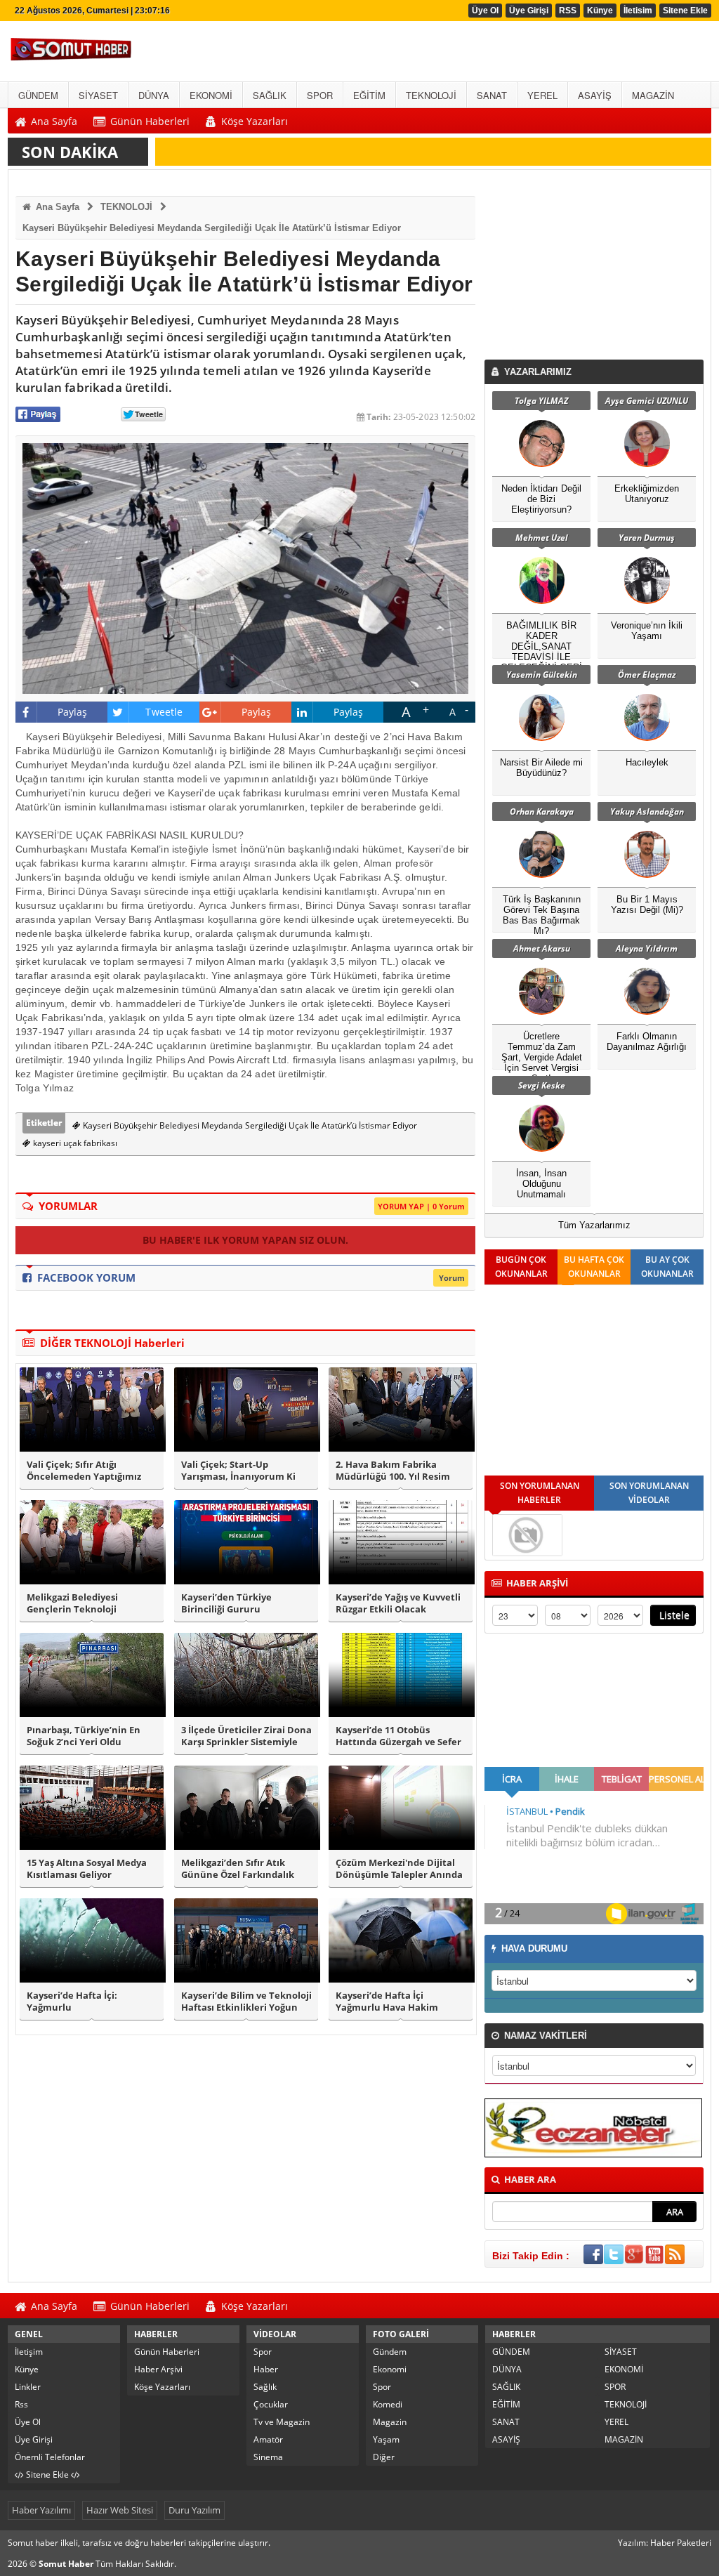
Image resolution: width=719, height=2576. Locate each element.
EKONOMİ (624, 2369)
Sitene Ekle (685, 11)
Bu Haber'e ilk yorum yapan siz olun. (245, 1240)
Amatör (268, 2439)
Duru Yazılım (194, 2510)
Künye (600, 11)
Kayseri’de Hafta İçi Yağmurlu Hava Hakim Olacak (387, 2002)
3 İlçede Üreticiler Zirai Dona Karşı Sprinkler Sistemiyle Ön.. (246, 1736)
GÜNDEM (511, 2352)
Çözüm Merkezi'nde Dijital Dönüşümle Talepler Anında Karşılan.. (399, 1869)
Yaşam (386, 2439)
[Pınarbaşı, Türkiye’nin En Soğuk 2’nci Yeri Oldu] (92, 1675)
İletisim (638, 11)
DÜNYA (507, 2369)
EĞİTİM (506, 2404)
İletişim (29, 2352)
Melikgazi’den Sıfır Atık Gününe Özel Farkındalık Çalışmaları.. (238, 1869)
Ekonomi (390, 2369)
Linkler (28, 2387)
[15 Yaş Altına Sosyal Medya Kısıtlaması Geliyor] (92, 1808)
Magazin (390, 2422)
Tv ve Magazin (282, 2422)
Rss (21, 2404)
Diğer (384, 2457)
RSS (568, 11)
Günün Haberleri (167, 2352)
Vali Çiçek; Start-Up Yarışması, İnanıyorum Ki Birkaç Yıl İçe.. (238, 1471)
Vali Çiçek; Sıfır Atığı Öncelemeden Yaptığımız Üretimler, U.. (84, 1471)
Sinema (268, 2457)
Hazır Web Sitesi (120, 2510)
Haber (266, 2369)
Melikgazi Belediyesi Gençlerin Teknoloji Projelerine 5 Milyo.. (72, 1603)
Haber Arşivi (158, 2369)
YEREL (616, 2422)
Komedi (388, 2404)
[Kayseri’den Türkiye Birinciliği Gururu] (246, 1542)
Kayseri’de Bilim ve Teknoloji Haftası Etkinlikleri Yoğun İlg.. (246, 2002)
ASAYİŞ (506, 2439)
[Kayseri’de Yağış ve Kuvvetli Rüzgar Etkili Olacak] (401, 1542)
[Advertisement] (597, 268)
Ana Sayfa (56, 207)
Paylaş (73, 712)
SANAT (506, 2422)
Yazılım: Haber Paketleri (665, 2543)
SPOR (615, 2387)
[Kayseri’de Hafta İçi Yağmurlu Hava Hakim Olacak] (401, 1940)
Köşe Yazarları (162, 2387)
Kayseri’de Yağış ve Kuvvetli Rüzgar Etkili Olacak (398, 1603)
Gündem (390, 2352)
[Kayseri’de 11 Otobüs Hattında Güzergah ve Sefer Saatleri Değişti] (401, 1675)
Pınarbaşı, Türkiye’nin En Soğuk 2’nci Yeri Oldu (84, 1736)
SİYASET (621, 2352)
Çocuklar (271, 2404)
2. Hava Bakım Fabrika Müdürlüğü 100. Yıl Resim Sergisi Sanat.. (393, 1471)
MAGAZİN (624, 2439)
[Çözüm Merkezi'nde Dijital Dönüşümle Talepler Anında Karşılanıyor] (401, 1808)
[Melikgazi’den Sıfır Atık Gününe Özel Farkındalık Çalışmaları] (246, 1808)
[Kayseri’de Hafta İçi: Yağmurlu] (92, 1940)
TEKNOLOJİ (126, 207)
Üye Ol (485, 11)
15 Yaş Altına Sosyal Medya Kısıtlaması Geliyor (87, 1869)
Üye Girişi (529, 11)
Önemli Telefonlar (50, 2457)
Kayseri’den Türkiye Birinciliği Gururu (226, 1603)
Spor (263, 2352)
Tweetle (164, 712)
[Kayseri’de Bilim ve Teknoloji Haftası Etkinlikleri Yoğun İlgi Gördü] (246, 1940)
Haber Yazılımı (41, 2510)
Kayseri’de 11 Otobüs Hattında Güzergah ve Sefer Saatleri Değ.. (398, 1736)
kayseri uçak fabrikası (74, 1143)
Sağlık (265, 2387)
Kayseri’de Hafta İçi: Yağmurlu (72, 2002)
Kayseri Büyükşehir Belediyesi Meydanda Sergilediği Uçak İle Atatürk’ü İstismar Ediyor (212, 228)
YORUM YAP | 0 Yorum (421, 1206)
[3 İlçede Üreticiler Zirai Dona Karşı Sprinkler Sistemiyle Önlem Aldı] (246, 1675)
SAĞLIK (506, 2387)
